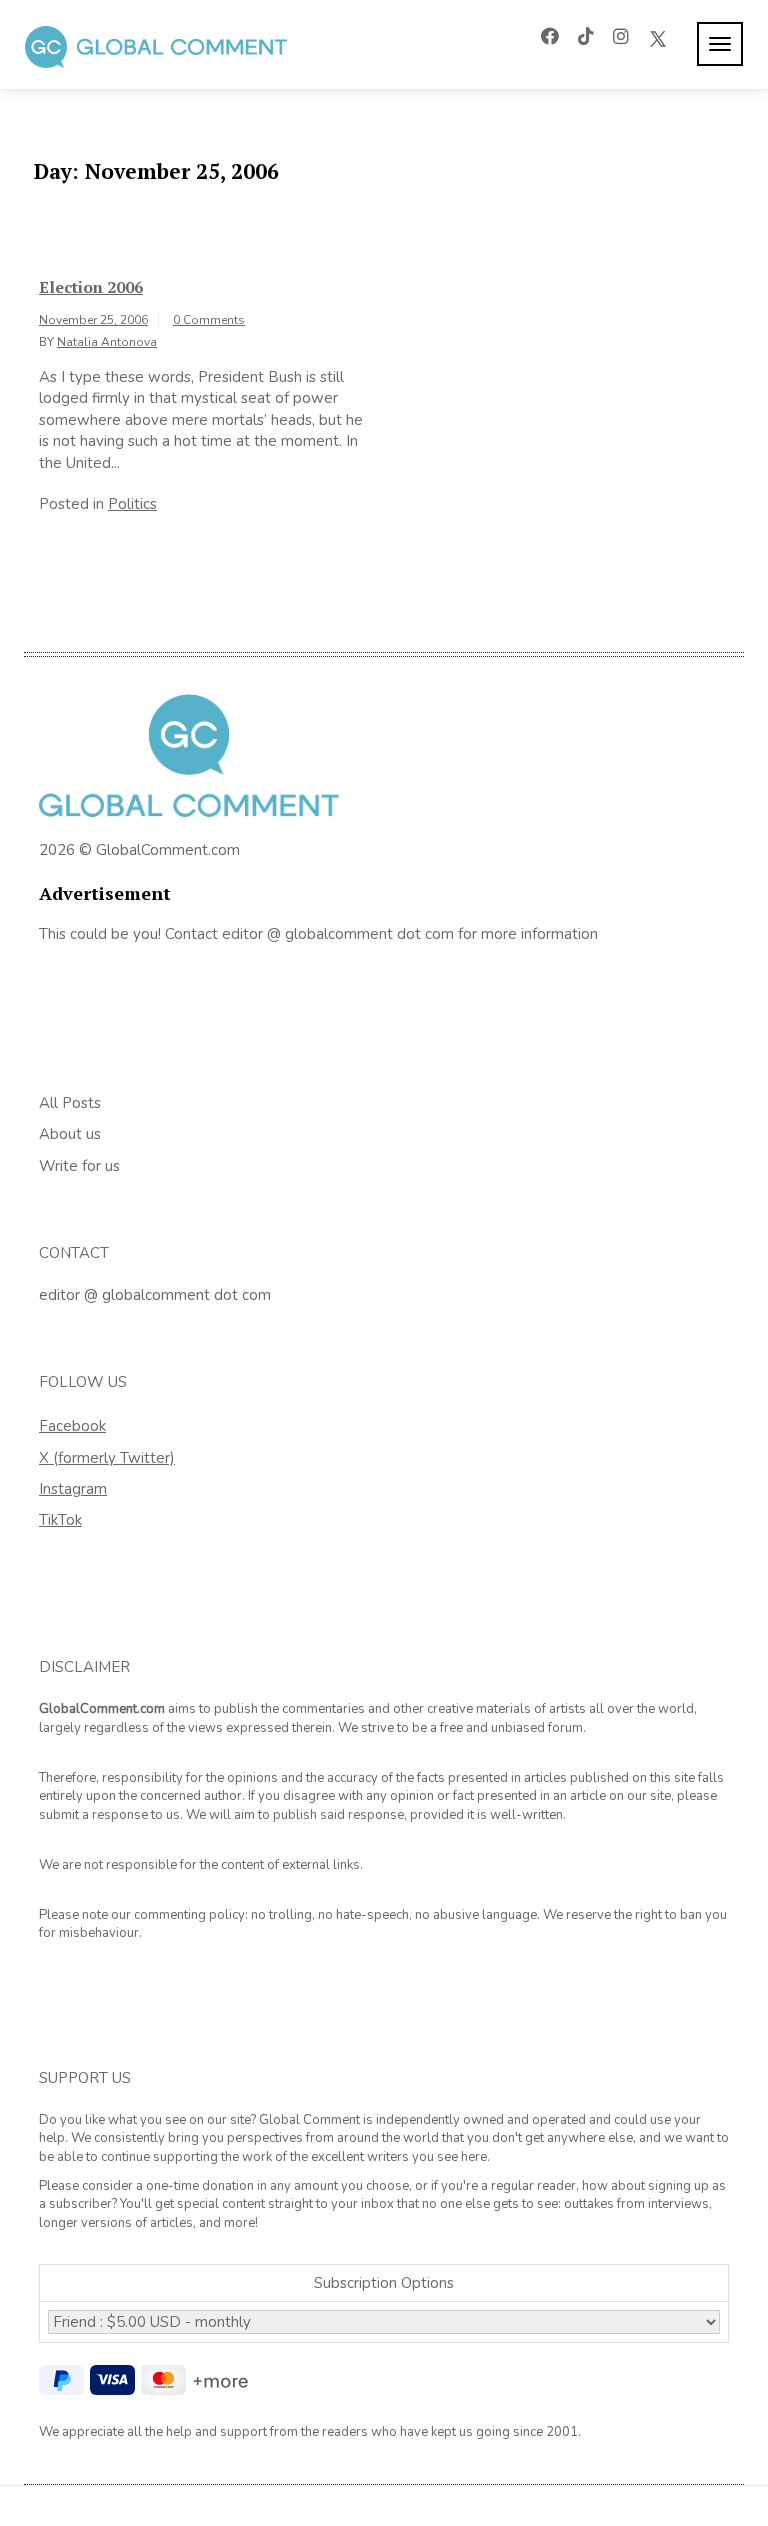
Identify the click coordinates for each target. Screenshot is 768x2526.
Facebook (72, 1426)
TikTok (60, 1520)
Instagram (73, 1489)
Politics (132, 504)
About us (70, 1134)
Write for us (79, 1166)
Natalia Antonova (107, 342)
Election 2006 (91, 287)
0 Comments (209, 320)
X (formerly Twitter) (107, 1458)
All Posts (70, 1103)
